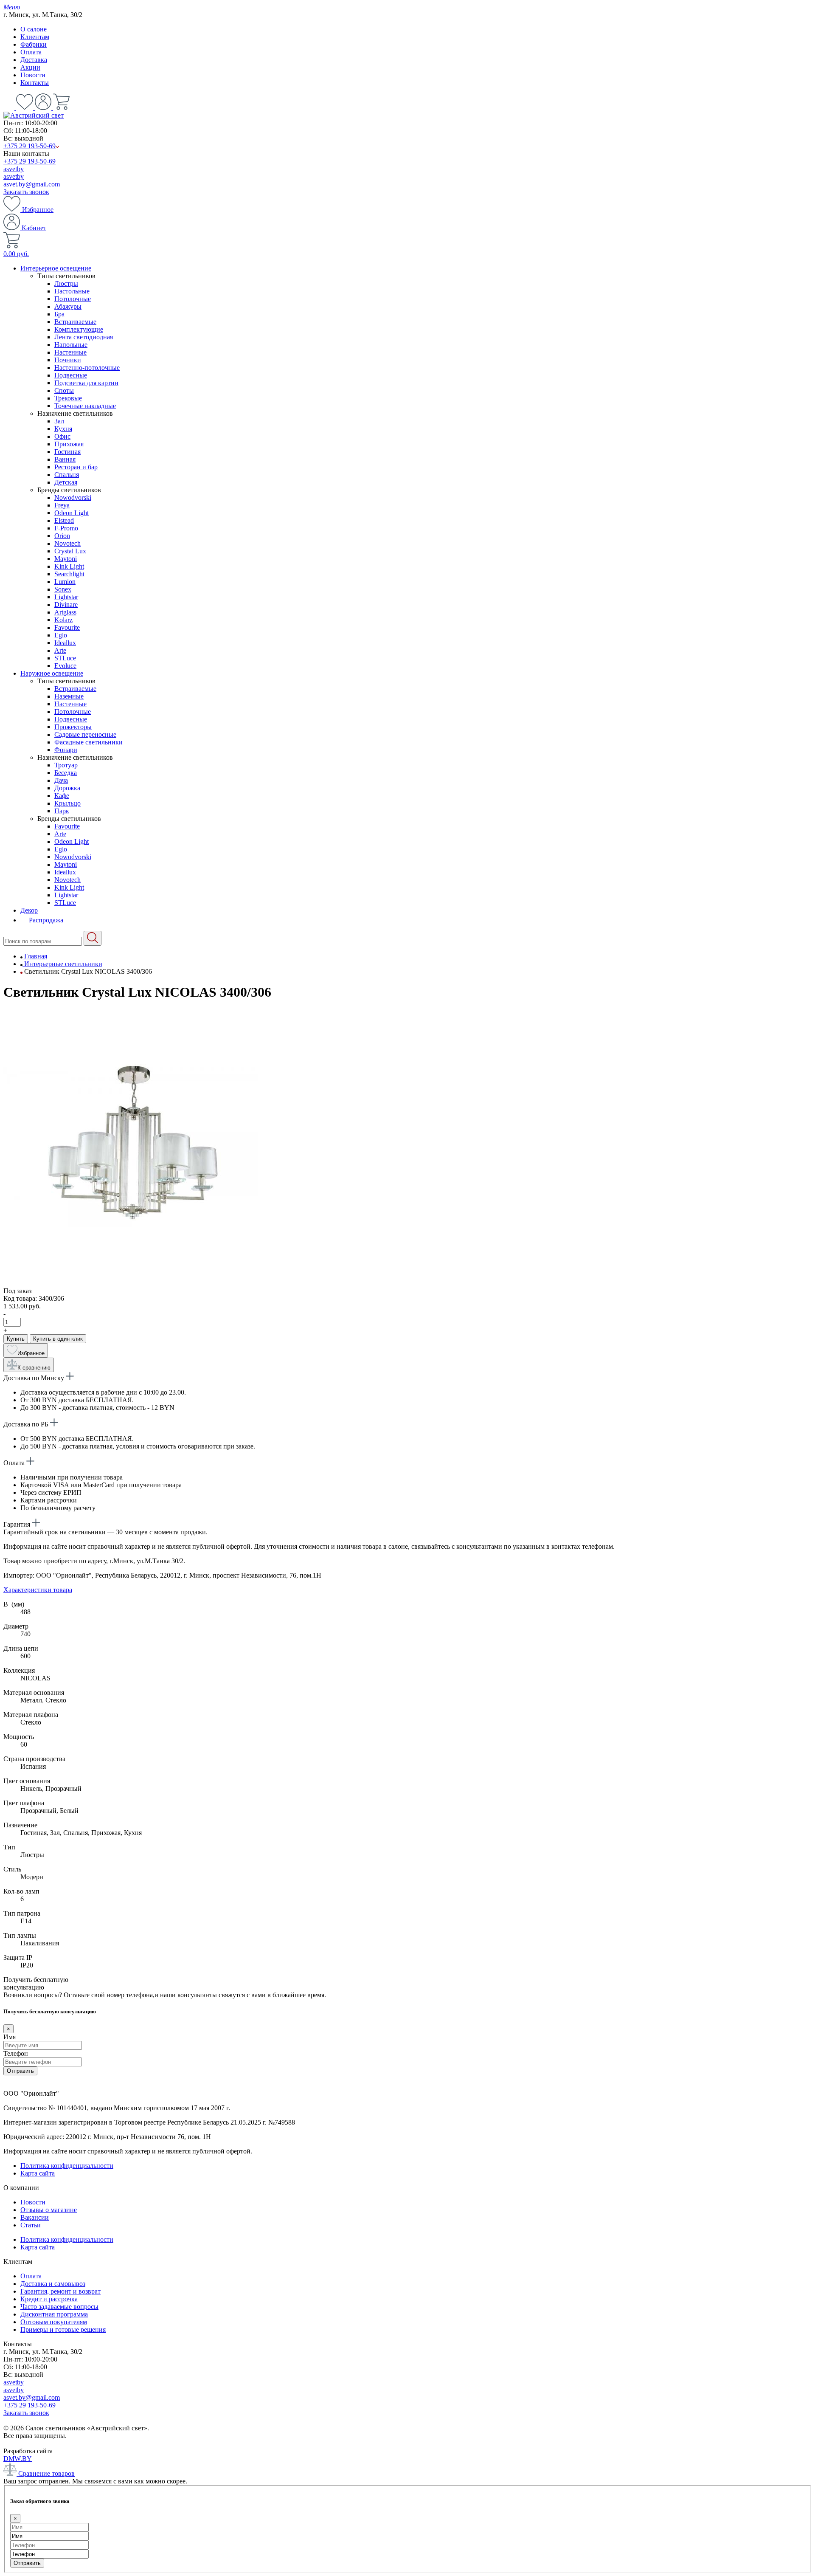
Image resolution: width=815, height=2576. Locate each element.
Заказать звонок (26, 192)
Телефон (16, 2053)
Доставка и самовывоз (53, 2284)
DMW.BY (18, 2459)
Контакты (35, 83)
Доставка (34, 60)
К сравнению (34, 1368)
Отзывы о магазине (49, 2210)
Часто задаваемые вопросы (59, 2307)
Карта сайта (38, 2173)
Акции (30, 67)
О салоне (34, 29)
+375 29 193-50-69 (30, 146)
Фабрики (34, 44)
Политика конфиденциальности (67, 2166)
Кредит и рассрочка (49, 2299)
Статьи (31, 2225)
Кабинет (33, 228)
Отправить (20, 2071)
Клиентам (35, 37)
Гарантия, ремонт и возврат (60, 2291)
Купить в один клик (58, 1339)
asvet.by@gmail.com (32, 184)
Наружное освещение (52, 673)
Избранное (37, 210)
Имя (10, 2037)
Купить (16, 1339)
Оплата (31, 52)
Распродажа (45, 920)
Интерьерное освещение (56, 268)
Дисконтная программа (54, 2314)
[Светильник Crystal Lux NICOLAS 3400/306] (131, 1283)
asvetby (14, 169)
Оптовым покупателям (54, 2322)
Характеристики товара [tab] (38, 1590)
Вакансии (35, 2217)
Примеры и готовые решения (63, 2329)
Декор (29, 910)
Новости (33, 75)
